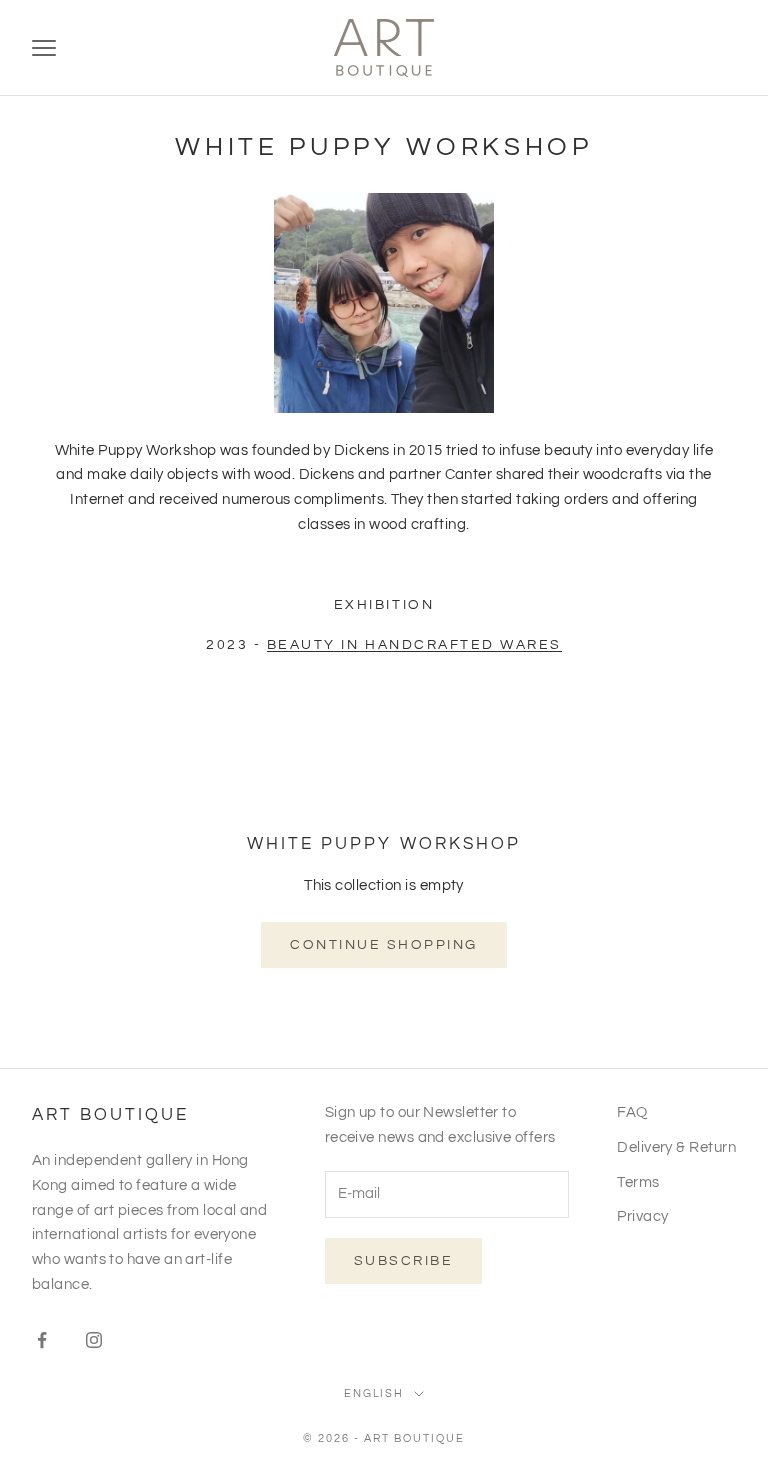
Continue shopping (384, 945)
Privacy (642, 1216)
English (374, 1393)
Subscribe (404, 1261)
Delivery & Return (676, 1147)
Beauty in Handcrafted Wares (414, 645)
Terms (638, 1182)
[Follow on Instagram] (94, 1340)
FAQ (632, 1112)
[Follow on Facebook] (42, 1340)
